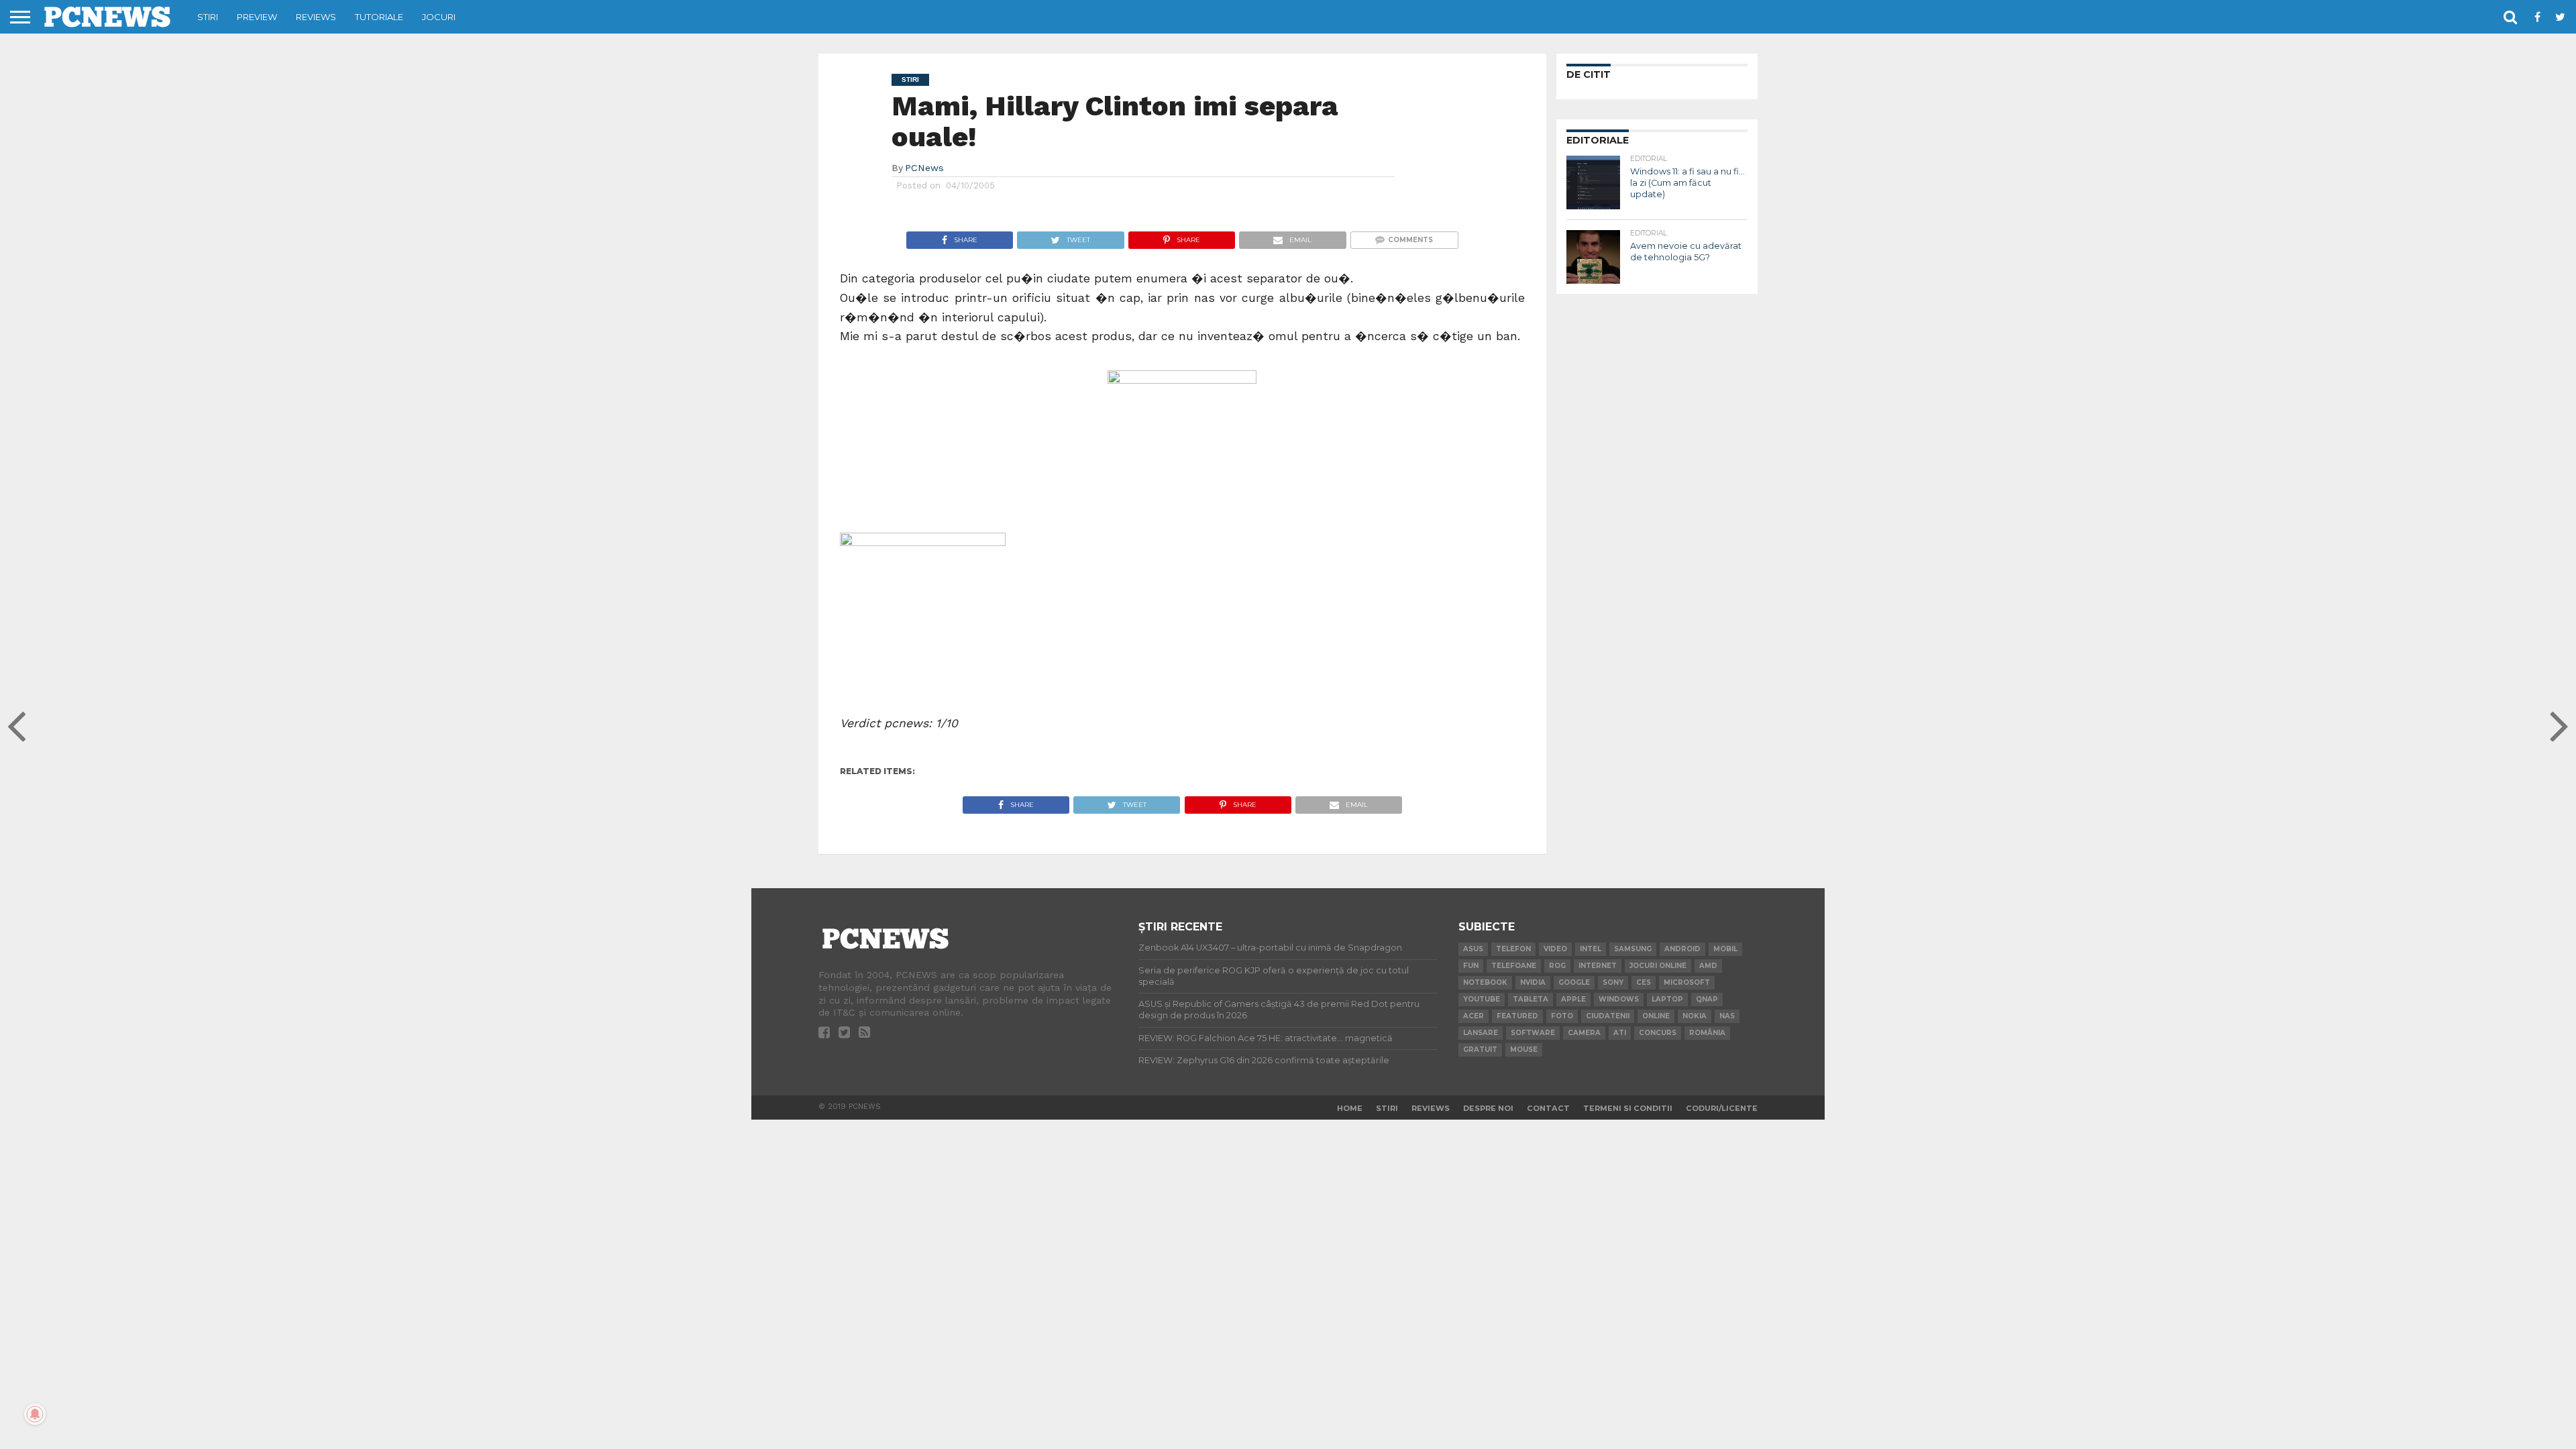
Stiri (208, 17)
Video (1555, 949)
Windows (1619, 999)
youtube (1482, 999)
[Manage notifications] (35, 1414)
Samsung (1633, 949)
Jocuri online (1658, 966)
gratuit (1480, 1050)
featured (1517, 1016)
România (1707, 1033)
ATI (1620, 1033)
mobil (1725, 949)
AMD (1708, 966)
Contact (1548, 1108)
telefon (1513, 949)
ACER (1473, 1016)
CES (1644, 982)
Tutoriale (379, 17)
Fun (1471, 966)
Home (1350, 1108)
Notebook (1485, 982)
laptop (1667, 999)
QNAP (1707, 999)
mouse (1524, 1050)
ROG (1557, 966)
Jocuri (439, 17)
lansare (1481, 1033)
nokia (1695, 1016)
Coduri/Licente (1722, 1108)
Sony (1613, 982)
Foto (1562, 1016)
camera (1584, 1033)
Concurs (1658, 1033)
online (1656, 1016)
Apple (1573, 999)
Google (1574, 982)
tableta (1531, 999)
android (1682, 949)
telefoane (1514, 966)
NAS (1727, 1016)
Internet (1598, 966)
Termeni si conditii (1628, 1108)
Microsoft (1687, 982)
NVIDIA (1533, 982)
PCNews (924, 168)
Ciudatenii (1608, 1016)
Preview (257, 17)
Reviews (316, 17)
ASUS (1473, 949)
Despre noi (1488, 1108)
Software (1533, 1033)
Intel (1591, 949)
